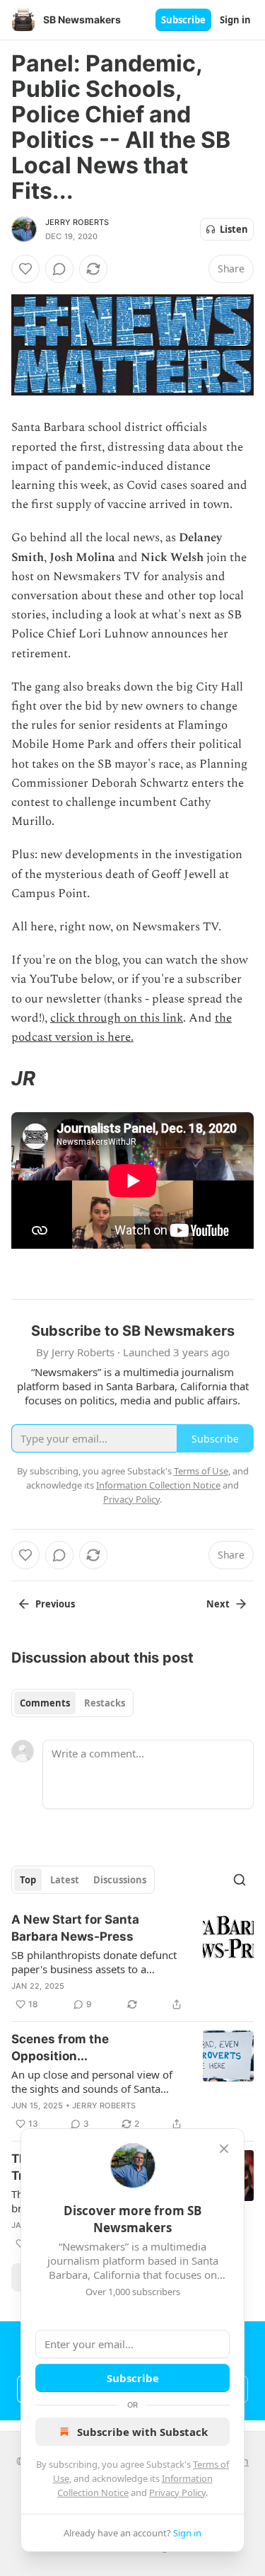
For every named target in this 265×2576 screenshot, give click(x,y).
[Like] (25, 269)
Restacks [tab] (105, 1703)
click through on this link (117, 1018)
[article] (132, 1962)
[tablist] (72, 1703)
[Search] (240, 1880)
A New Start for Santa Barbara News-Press (75, 1928)
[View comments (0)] (59, 269)
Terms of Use (201, 1471)
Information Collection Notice (158, 1485)
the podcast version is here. (122, 1028)
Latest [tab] (65, 1880)
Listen (234, 229)
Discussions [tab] (120, 1880)
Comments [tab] (45, 1703)
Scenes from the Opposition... (60, 2047)
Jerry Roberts (77, 222)
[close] (224, 2149)
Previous (55, 1604)
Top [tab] (28, 1880)
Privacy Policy (177, 2493)
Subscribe (183, 20)
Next (218, 1604)
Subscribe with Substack (142, 2432)
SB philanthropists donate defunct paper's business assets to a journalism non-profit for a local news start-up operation (94, 1962)
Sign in (235, 20)
